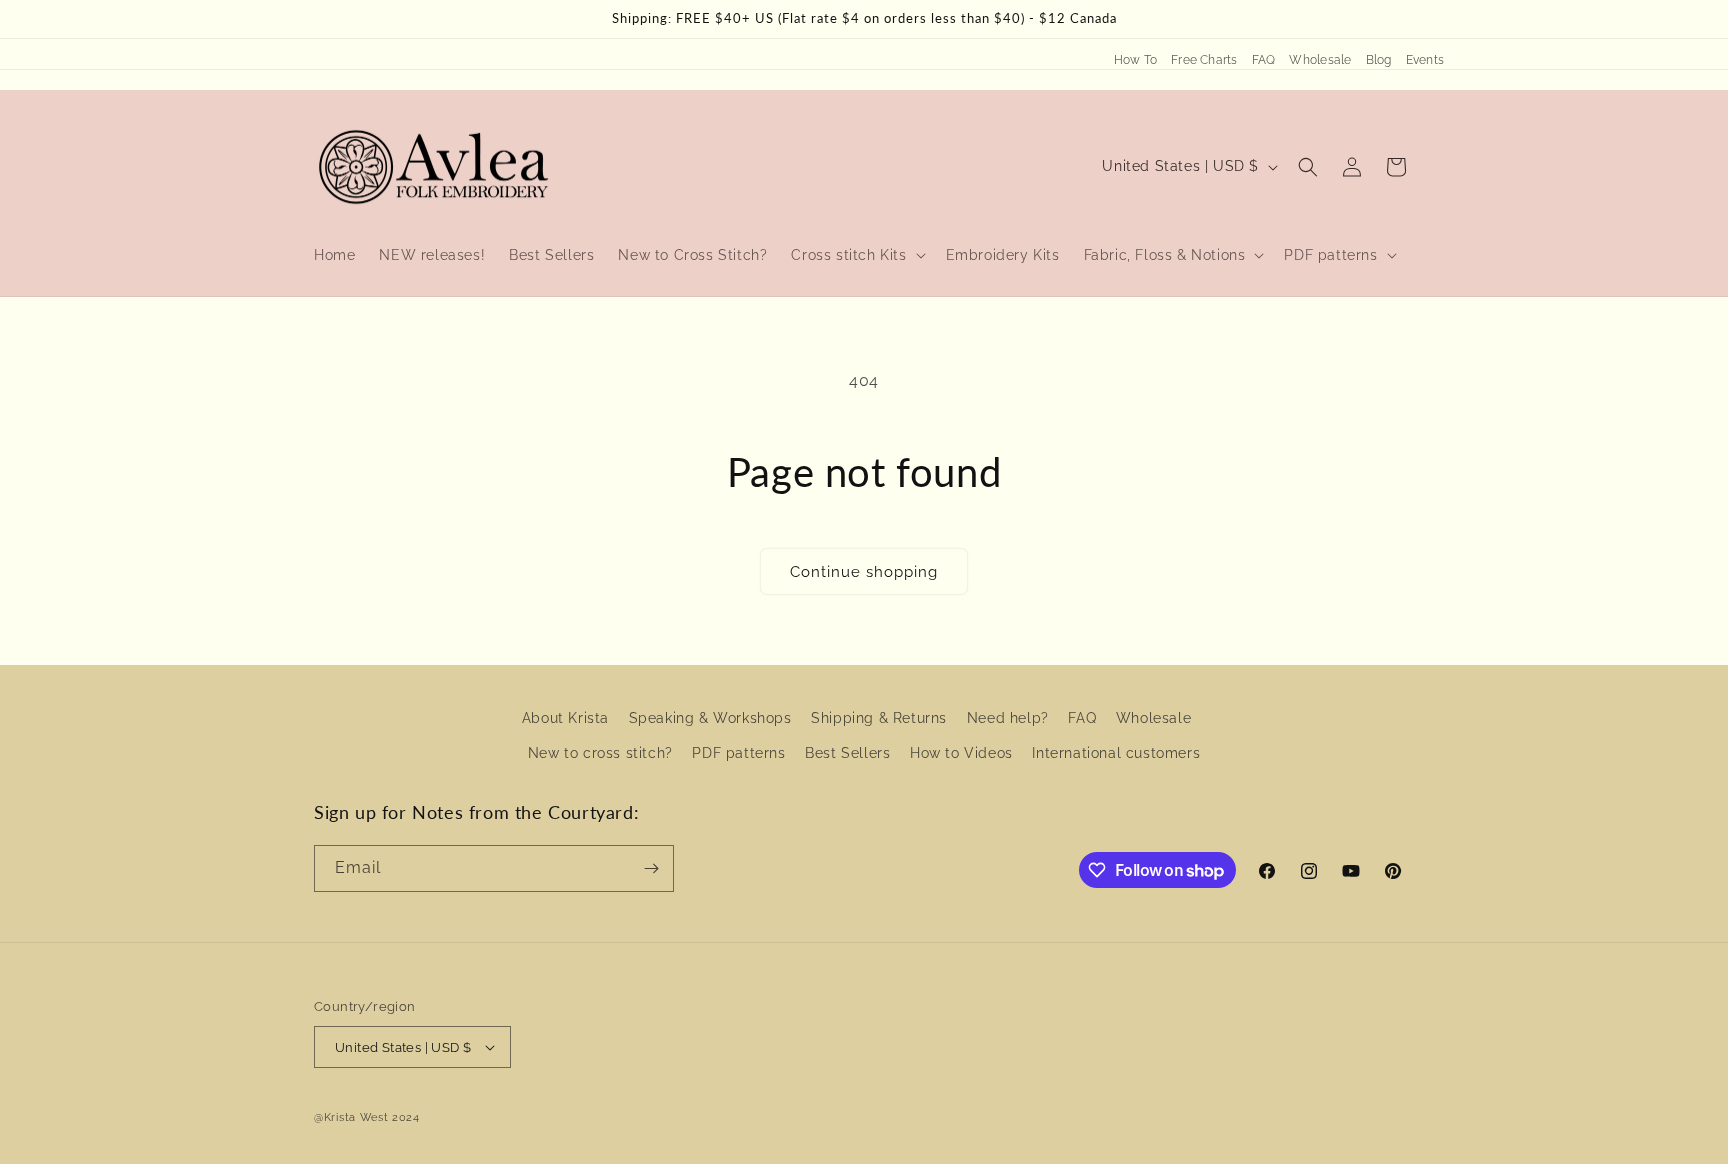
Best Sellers (847, 753)
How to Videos (961, 753)
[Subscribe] (651, 868)
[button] (856, 255)
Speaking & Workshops (710, 718)
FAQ (1264, 60)
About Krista (565, 718)
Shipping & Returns (879, 718)
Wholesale (1320, 60)
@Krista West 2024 (367, 1117)
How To (1135, 60)
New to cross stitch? (600, 753)
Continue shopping (864, 572)
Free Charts (1204, 60)
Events (1425, 60)
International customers (1116, 753)
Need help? (1008, 718)
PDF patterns (738, 753)
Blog (1379, 60)
